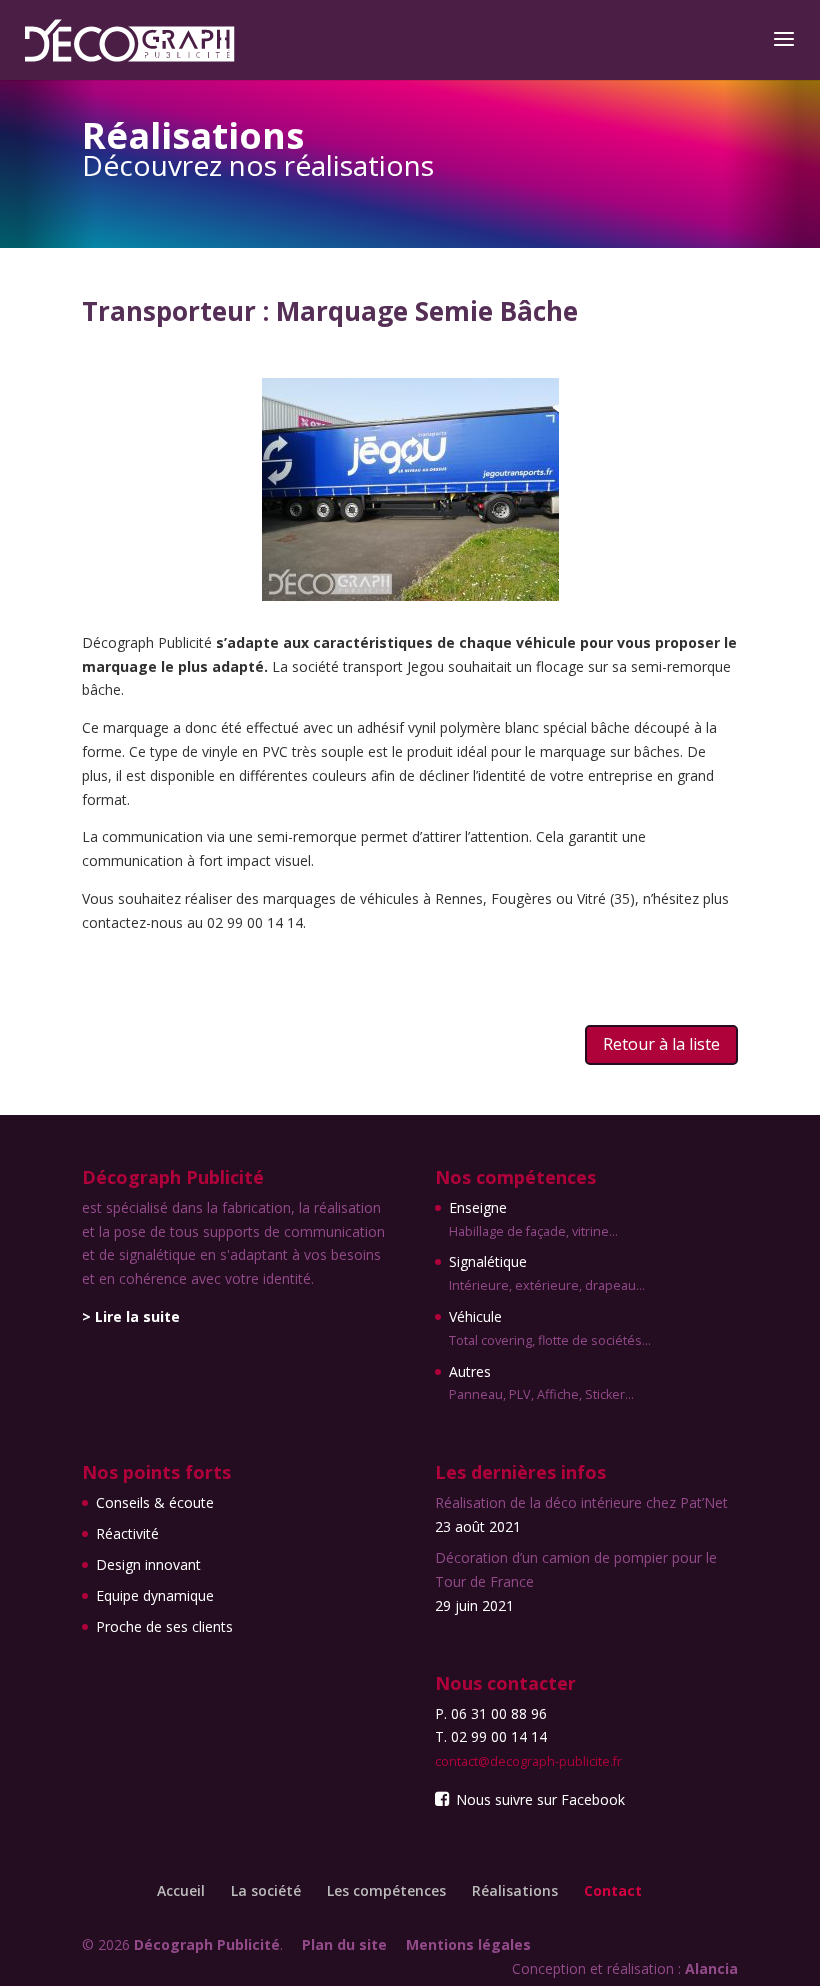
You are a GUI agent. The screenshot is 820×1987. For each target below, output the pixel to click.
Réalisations (515, 1890)
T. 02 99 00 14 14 (491, 1736)
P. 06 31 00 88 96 (491, 1713)
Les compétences (386, 1890)
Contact (613, 1890)
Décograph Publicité (207, 1944)
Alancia (711, 1968)
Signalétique (547, 1273)
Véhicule (550, 1328)
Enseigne (533, 1219)
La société (266, 1890)
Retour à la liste (661, 1044)
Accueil (181, 1890)
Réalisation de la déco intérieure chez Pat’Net (581, 1502)
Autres (541, 1383)
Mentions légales (468, 1944)
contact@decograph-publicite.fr (528, 1761)
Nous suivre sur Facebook (538, 1799)
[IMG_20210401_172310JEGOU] (410, 595)
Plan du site (344, 1944)
